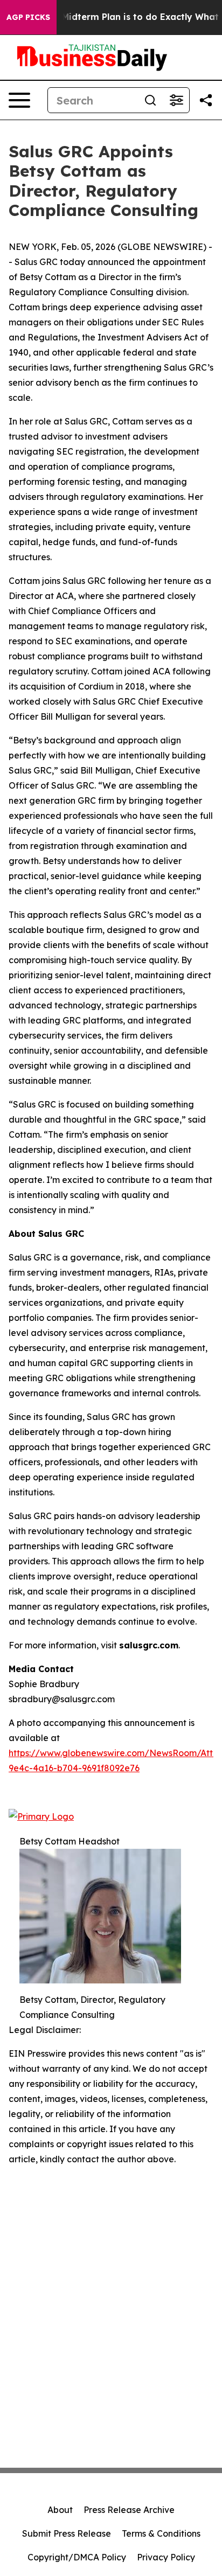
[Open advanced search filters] (176, 100)
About (60, 2510)
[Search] (150, 100)
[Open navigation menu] (19, 100)
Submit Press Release (67, 2533)
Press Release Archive (129, 2510)
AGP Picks (28, 17)
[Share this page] (206, 100)
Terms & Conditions (161, 2533)
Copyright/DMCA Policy (77, 2557)
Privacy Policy (166, 2557)
